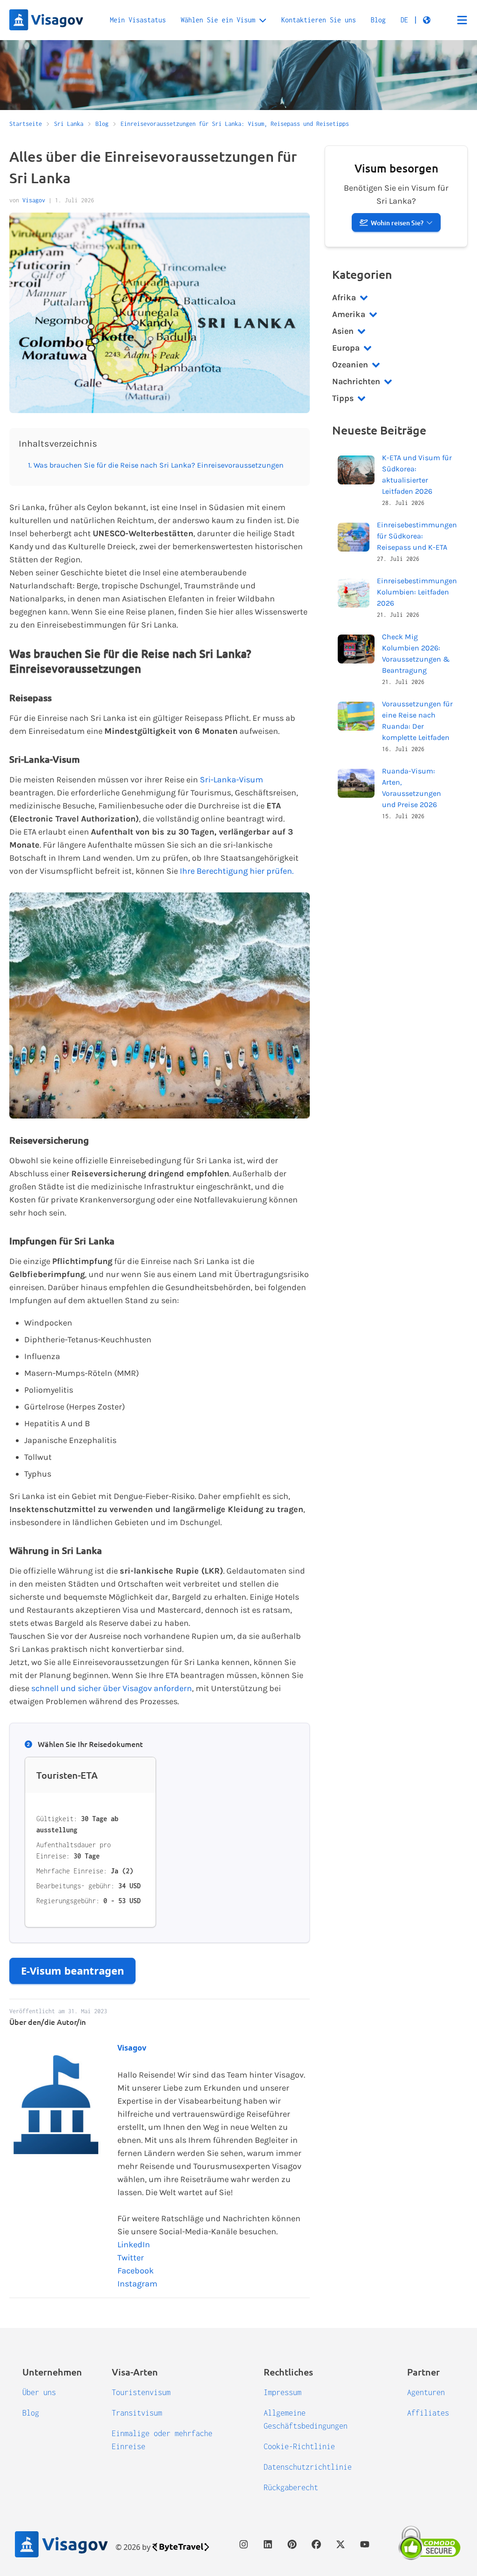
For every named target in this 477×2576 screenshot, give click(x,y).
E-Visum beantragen (72, 1970)
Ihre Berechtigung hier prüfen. (237, 871)
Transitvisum (137, 2413)
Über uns (39, 2392)
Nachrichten (356, 381)
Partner (423, 2372)
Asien (343, 331)
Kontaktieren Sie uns (319, 20)
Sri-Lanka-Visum (232, 780)
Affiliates (428, 2413)
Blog (378, 20)
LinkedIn (134, 2245)
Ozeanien (350, 365)
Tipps (343, 398)
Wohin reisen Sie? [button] (397, 223)
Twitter (131, 2258)
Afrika (344, 297)
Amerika (349, 314)
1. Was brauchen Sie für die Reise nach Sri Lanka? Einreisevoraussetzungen (156, 465)
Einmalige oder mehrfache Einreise (162, 2440)
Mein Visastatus (138, 20)
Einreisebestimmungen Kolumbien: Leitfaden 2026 (417, 592)
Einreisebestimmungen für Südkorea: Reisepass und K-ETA (417, 536)
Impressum (283, 2392)
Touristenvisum (141, 2392)
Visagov (34, 200)
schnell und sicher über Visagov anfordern (112, 1688)
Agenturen (426, 2392)
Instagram (137, 2284)
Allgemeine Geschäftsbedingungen (306, 2419)
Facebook (136, 2271)
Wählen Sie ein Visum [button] (218, 20)
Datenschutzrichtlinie (308, 2467)
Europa (346, 348)
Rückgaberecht (291, 2487)
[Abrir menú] (462, 20)
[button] (416, 20)
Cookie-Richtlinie (299, 2446)
